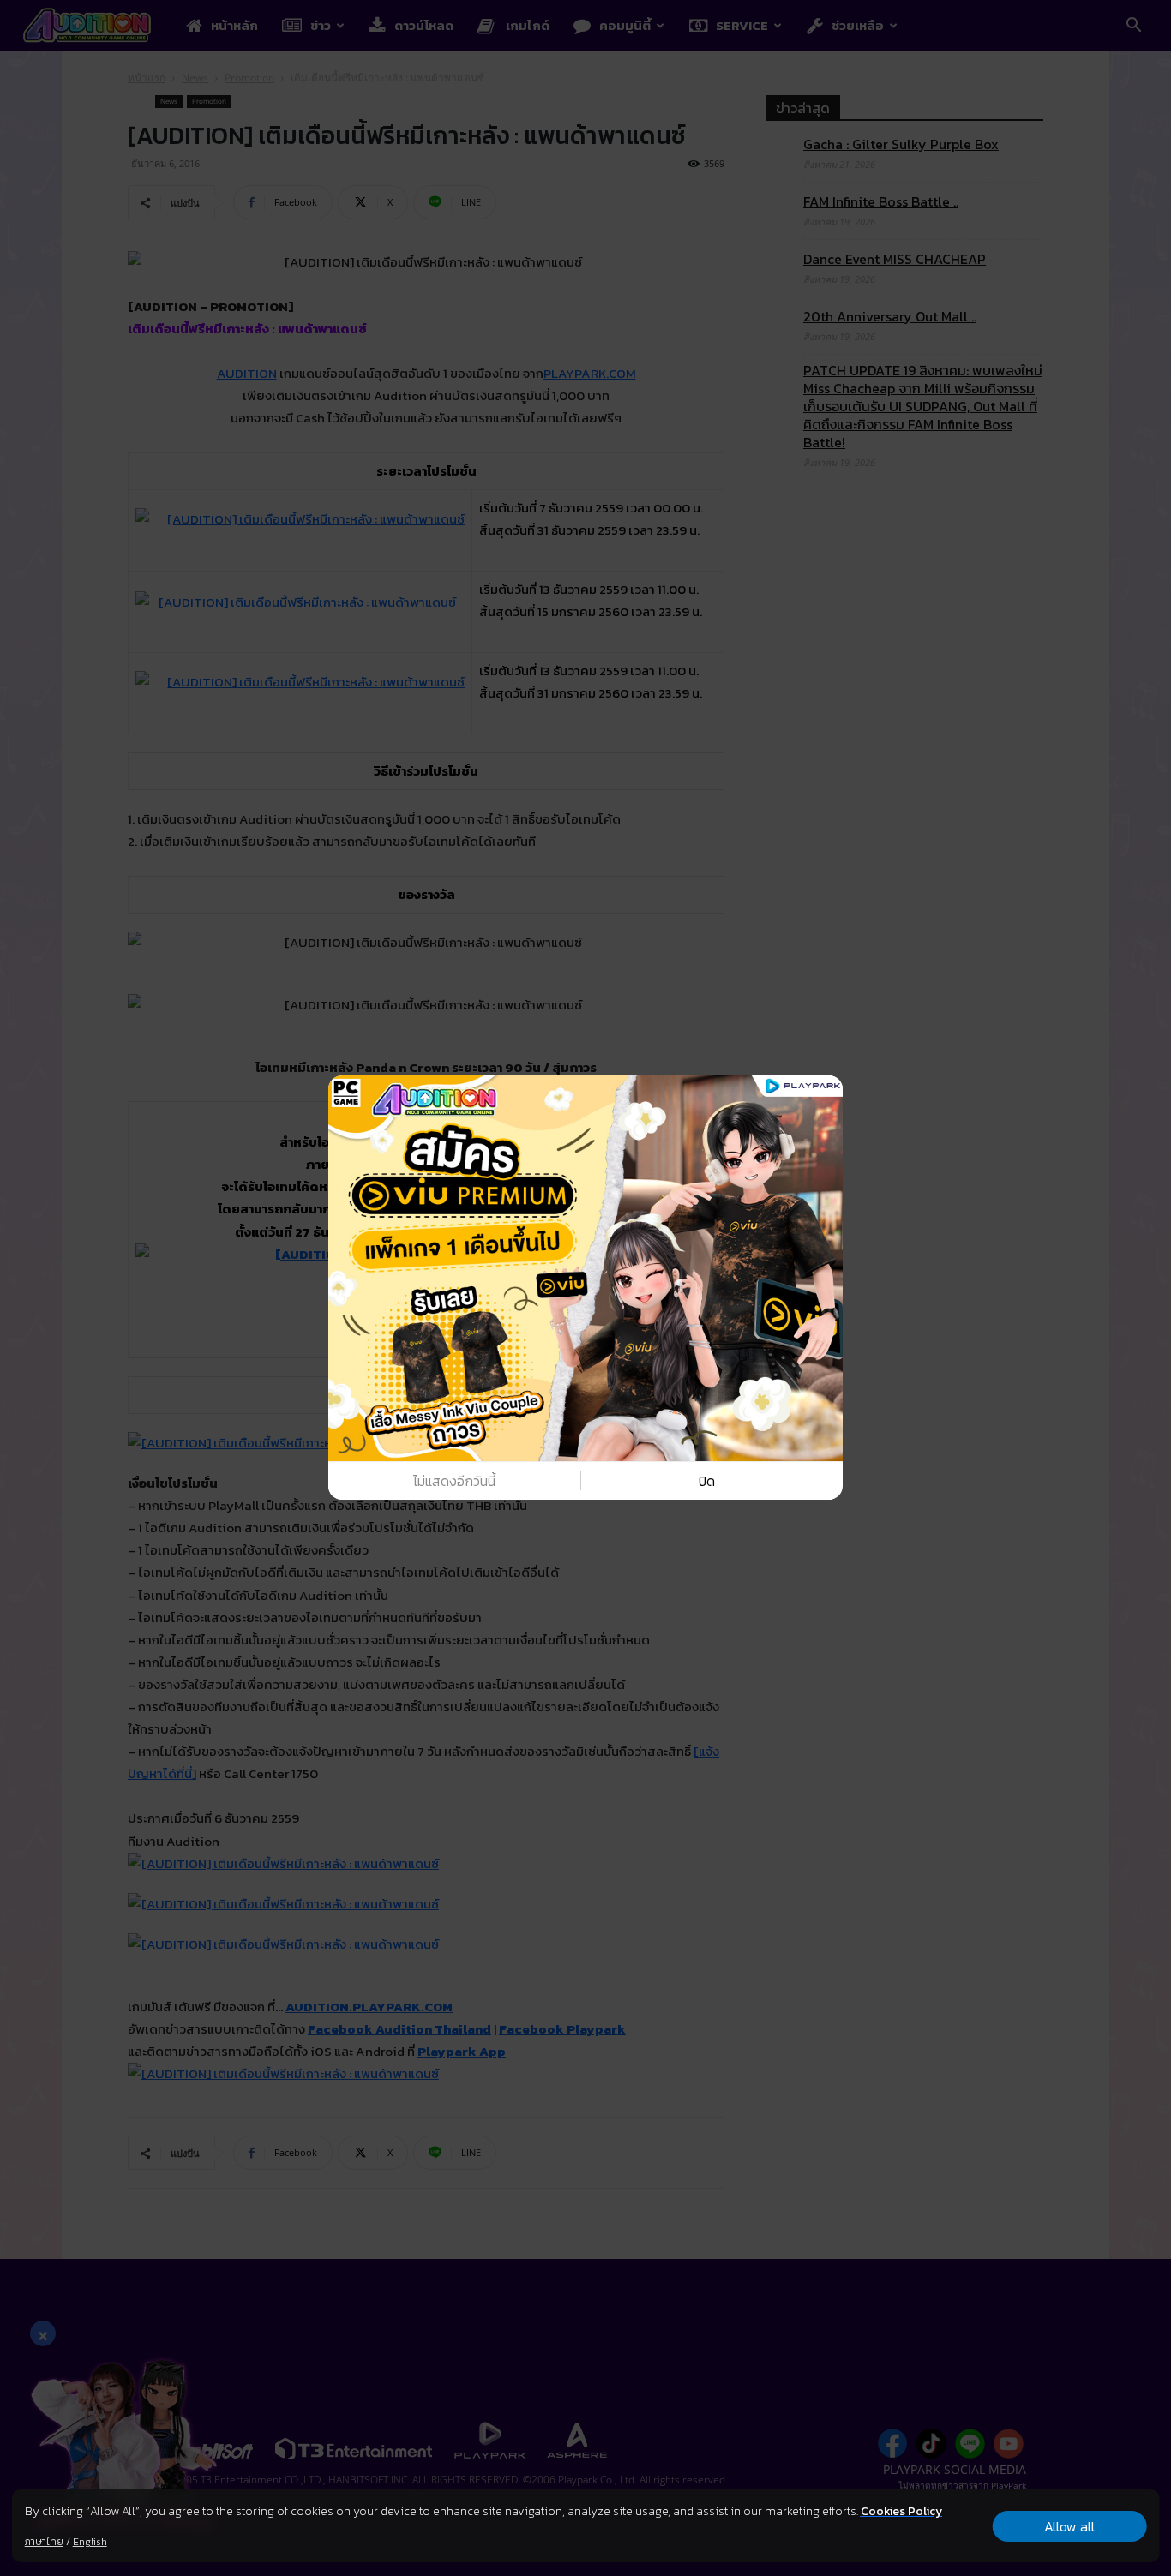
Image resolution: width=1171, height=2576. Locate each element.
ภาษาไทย (44, 2542)
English (90, 2542)
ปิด (707, 1481)
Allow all (1069, 2526)
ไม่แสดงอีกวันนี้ (454, 1481)
